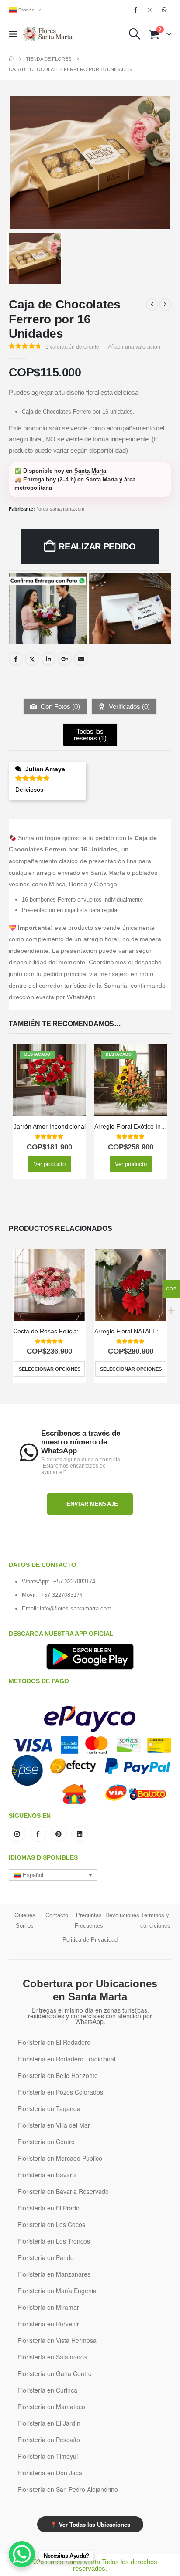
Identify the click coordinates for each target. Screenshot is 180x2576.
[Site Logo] (48, 34)
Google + (65, 659)
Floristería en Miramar (48, 2307)
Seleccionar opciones (50, 1369)
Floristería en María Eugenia (57, 2291)
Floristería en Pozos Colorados (60, 2092)
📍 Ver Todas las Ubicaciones (90, 2524)
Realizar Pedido (97, 546)
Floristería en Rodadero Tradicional (66, 2059)
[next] (165, 305)
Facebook (16, 659)
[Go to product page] (49, 1285)
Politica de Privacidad (90, 1940)
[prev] (152, 305)
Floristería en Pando (46, 2257)
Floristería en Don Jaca (50, 2473)
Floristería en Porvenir (48, 2324)
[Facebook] (135, 10)
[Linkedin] (80, 1834)
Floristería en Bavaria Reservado (63, 2191)
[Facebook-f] (38, 1834)
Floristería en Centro (46, 2142)
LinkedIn (48, 659)
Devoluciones (122, 1915)
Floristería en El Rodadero (54, 2042)
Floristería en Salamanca (52, 2357)
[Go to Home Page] (11, 59)
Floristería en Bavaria (47, 2175)
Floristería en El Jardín (49, 2423)
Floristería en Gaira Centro (55, 2373)
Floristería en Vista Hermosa (57, 2340)
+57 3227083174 (74, 1581)
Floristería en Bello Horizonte (58, 2075)
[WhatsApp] (165, 10)
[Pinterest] (59, 1834)
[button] (16, 34)
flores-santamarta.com (60, 509)
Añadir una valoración (134, 347)
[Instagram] (150, 10)
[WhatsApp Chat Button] (22, 2554)
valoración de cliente (72, 347)
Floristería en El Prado (48, 2208)
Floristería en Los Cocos (51, 2224)
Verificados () (128, 707)
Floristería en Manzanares (54, 2274)
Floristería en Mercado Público (60, 2158)
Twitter (32, 659)
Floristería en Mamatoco (51, 2407)
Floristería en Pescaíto (49, 2440)
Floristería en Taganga (49, 2108)
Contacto (57, 1915)
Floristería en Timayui (48, 2456)
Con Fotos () (59, 707)
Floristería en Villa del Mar (54, 2125)
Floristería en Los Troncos (54, 2241)
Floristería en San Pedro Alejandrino (68, 2489)
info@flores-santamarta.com (76, 1608)
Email (81, 659)
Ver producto (50, 1164)
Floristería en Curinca (47, 2390)
